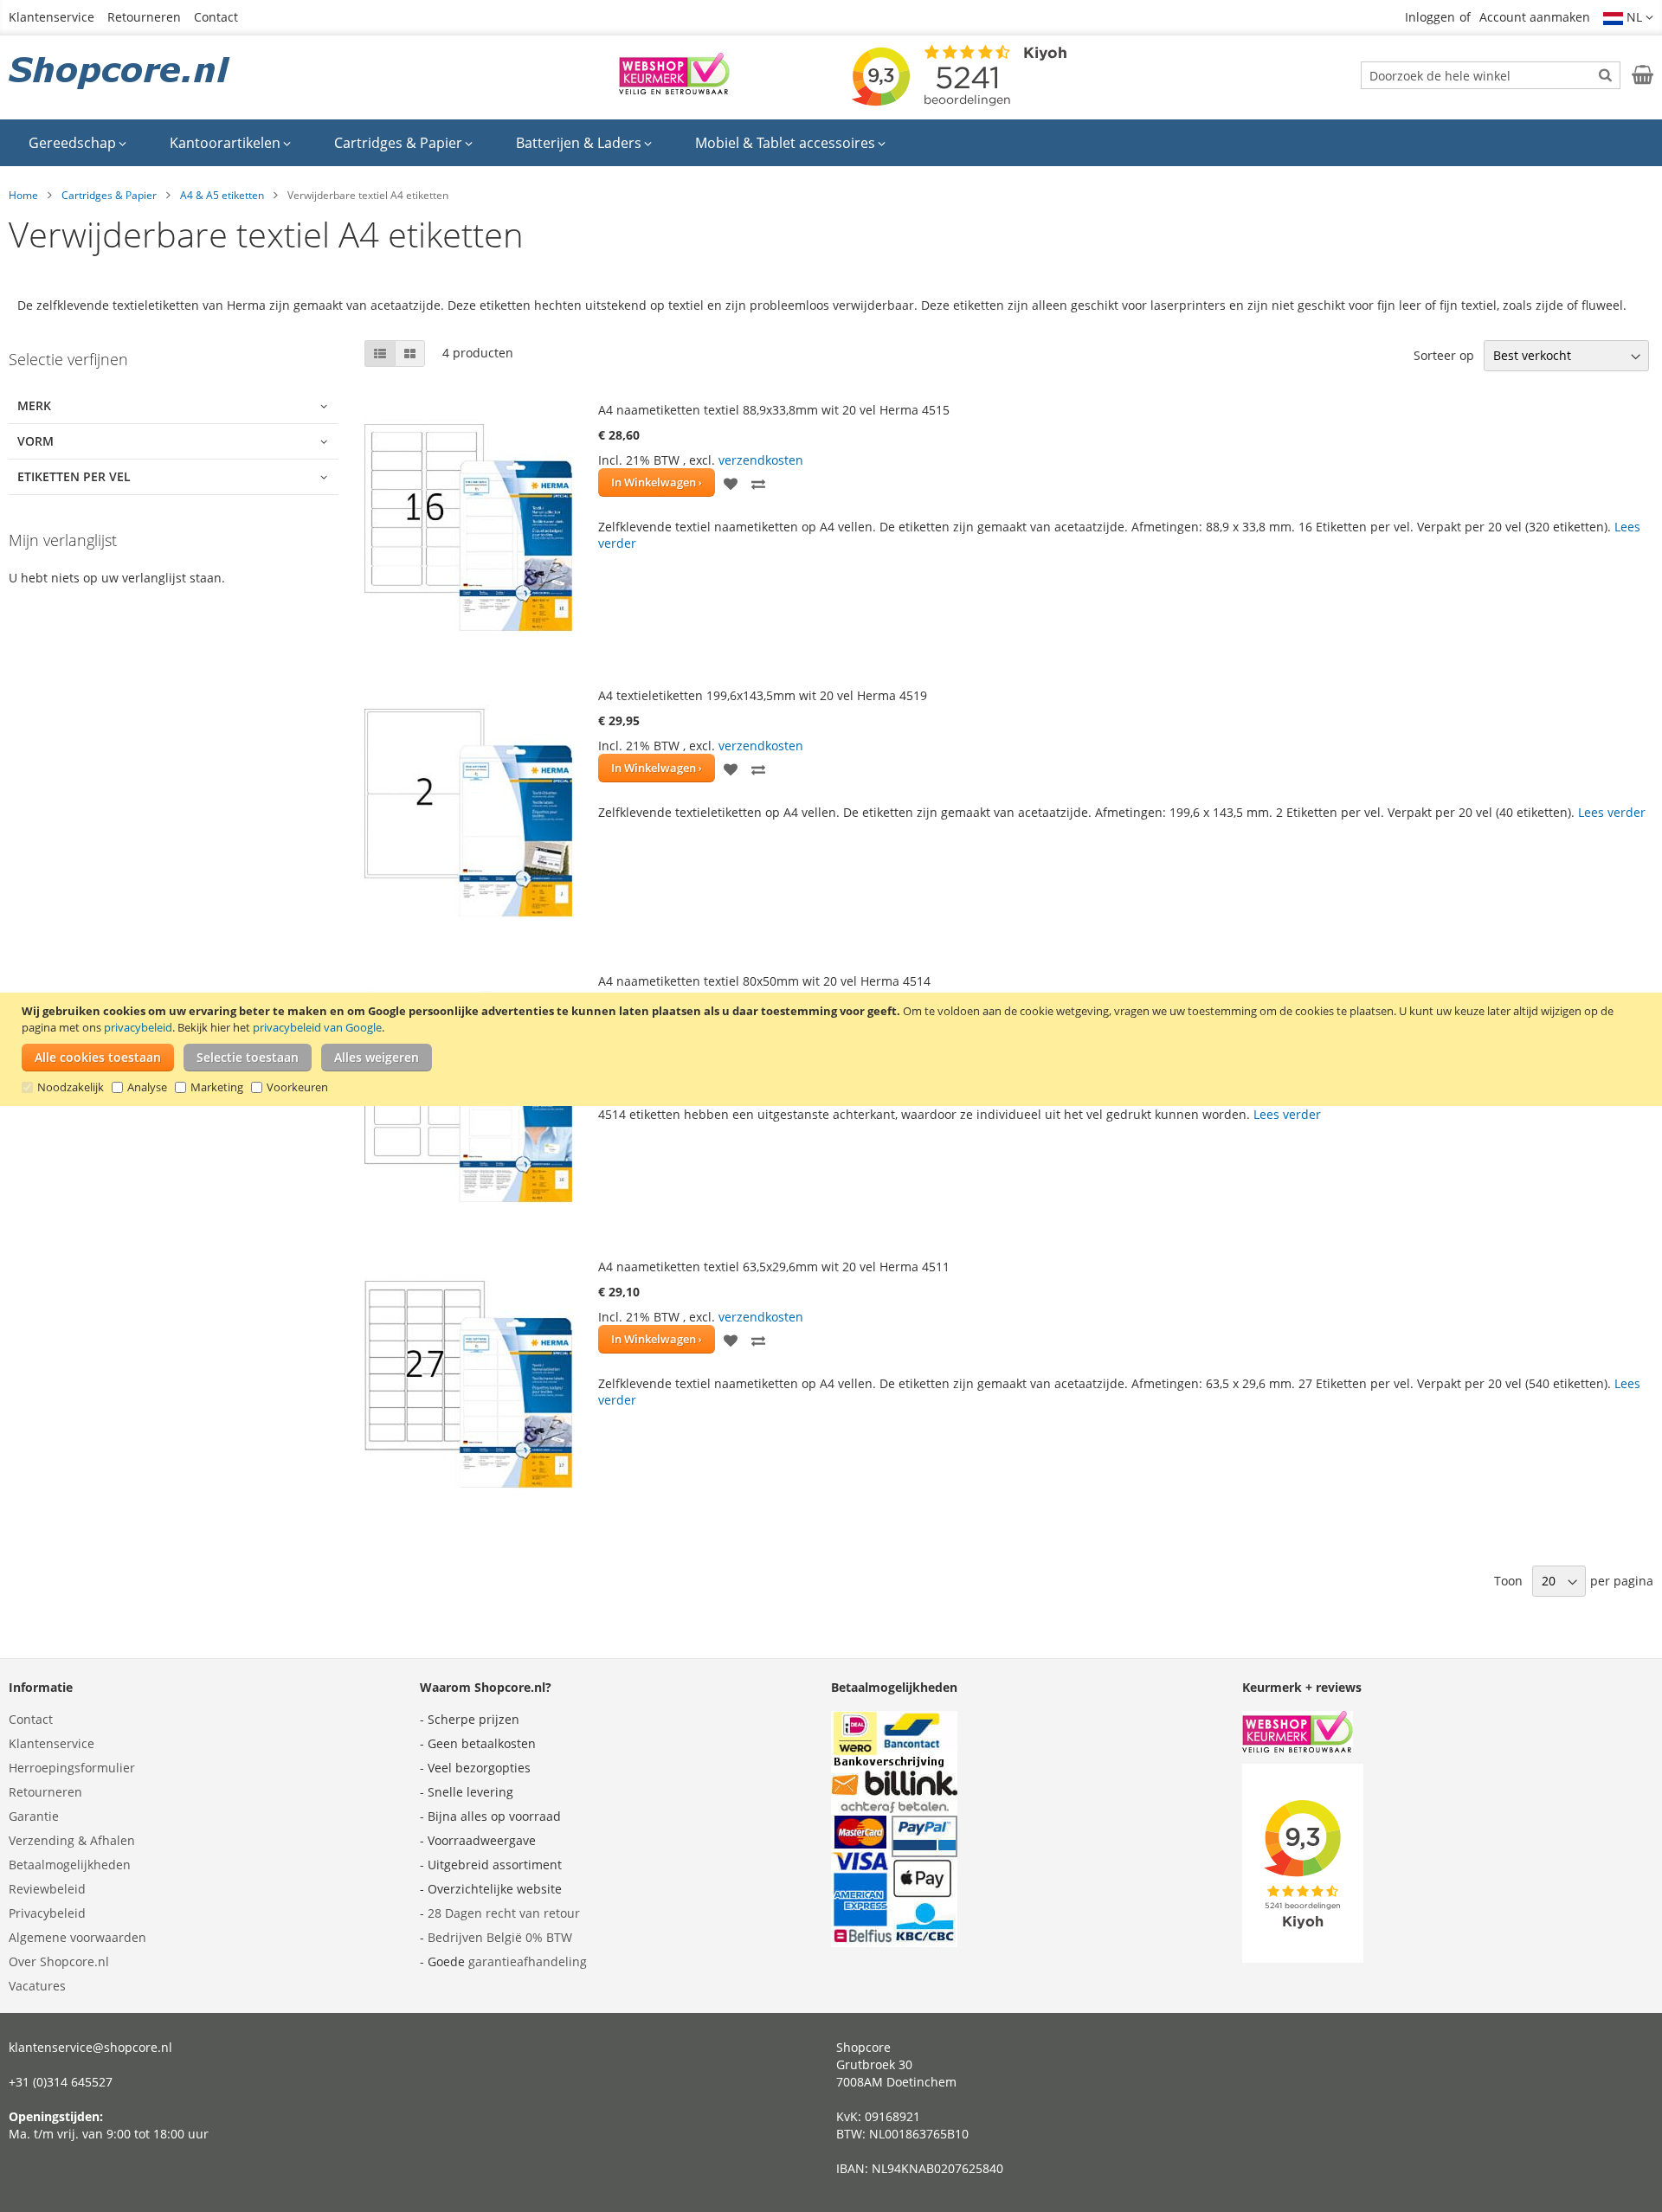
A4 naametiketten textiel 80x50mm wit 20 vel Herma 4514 (764, 981)
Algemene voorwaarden (77, 1937)
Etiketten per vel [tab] (74, 476)
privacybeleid (138, 1027)
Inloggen (1430, 17)
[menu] (831, 143)
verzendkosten (761, 460)
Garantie (34, 1816)
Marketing (217, 1087)
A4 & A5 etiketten (222, 195)
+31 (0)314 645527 (61, 2082)
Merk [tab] (34, 405)
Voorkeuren (297, 1087)
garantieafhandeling (528, 1961)
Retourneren (144, 17)
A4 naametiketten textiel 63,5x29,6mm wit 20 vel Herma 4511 (774, 1267)
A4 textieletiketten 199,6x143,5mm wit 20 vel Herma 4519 (763, 695)
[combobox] (1491, 75)
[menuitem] (77, 143)
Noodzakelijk (71, 1087)
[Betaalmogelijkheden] (894, 1942)
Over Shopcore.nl (59, 1961)
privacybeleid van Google (317, 1027)
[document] (833, 1049)
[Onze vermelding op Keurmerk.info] (674, 90)
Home (23, 195)
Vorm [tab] (35, 441)
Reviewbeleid (47, 1889)
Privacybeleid (47, 1913)
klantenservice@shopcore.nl (90, 2047)
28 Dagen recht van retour (504, 1913)
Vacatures (37, 1986)
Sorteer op (1444, 355)
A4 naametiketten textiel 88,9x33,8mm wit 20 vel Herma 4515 (774, 410)
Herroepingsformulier (72, 1768)
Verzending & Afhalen (72, 1840)
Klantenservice (52, 17)
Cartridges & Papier (109, 195)
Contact (216, 17)
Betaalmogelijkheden (70, 1865)
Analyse (147, 1087)
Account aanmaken (1535, 17)
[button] (1628, 17)
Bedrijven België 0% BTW (500, 1937)
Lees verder (1612, 812)
